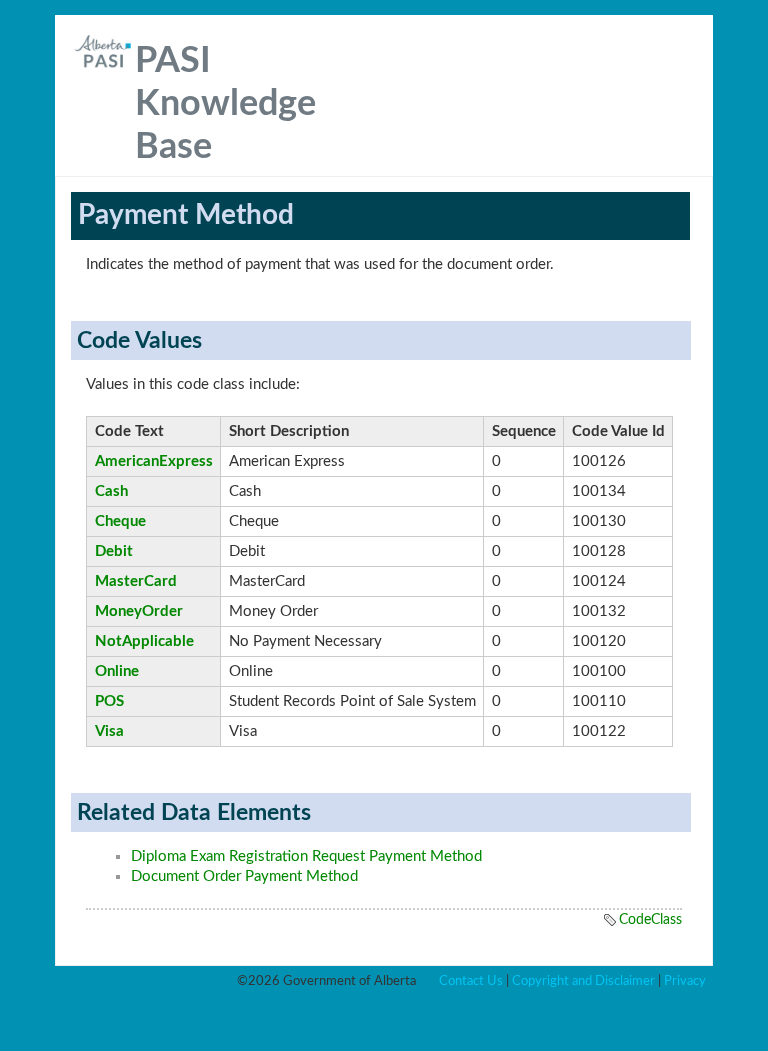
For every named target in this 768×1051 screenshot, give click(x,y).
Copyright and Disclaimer (583, 981)
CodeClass (650, 920)
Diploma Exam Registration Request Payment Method (306, 856)
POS (109, 701)
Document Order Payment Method (244, 876)
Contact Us (471, 981)
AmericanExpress (154, 461)
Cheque (120, 521)
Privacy (685, 981)
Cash (111, 491)
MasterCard (136, 581)
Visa (109, 731)
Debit (114, 551)
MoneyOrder (139, 611)
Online (117, 671)
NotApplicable (144, 641)
